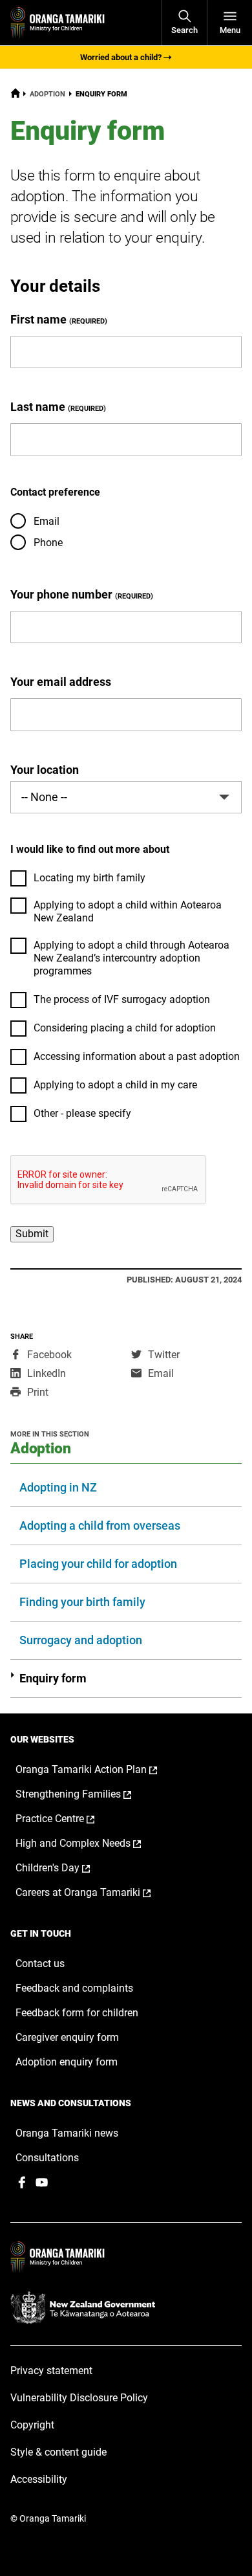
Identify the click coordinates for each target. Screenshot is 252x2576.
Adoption (47, 94)
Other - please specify (82, 1113)
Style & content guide (58, 2452)
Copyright (32, 2425)
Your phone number (61, 594)
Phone (48, 543)
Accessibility (39, 2479)
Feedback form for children (77, 2013)
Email (47, 521)
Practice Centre (68, 1819)
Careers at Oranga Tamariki (97, 1893)
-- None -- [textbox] (44, 797)
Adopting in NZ (58, 1487)
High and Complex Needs (92, 1844)
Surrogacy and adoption (81, 1640)
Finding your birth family (82, 1602)
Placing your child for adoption (98, 1564)
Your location (45, 770)
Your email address (61, 682)
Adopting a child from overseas (100, 1525)
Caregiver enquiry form (67, 2037)
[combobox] (126, 797)
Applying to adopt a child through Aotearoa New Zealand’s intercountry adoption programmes (131, 958)
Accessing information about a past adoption (137, 1056)
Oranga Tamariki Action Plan (100, 1770)
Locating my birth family (89, 878)
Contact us (40, 1964)
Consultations (47, 2158)
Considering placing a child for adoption (125, 1028)
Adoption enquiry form (67, 2062)
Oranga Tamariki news (67, 2133)
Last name (38, 407)
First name (38, 319)
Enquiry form (53, 1678)
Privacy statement (51, 2371)
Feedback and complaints (74, 1988)
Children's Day (66, 1868)
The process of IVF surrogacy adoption (122, 999)
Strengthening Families (87, 1794)
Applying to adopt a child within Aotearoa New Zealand (128, 911)
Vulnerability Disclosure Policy (79, 2398)
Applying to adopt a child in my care (115, 1085)
